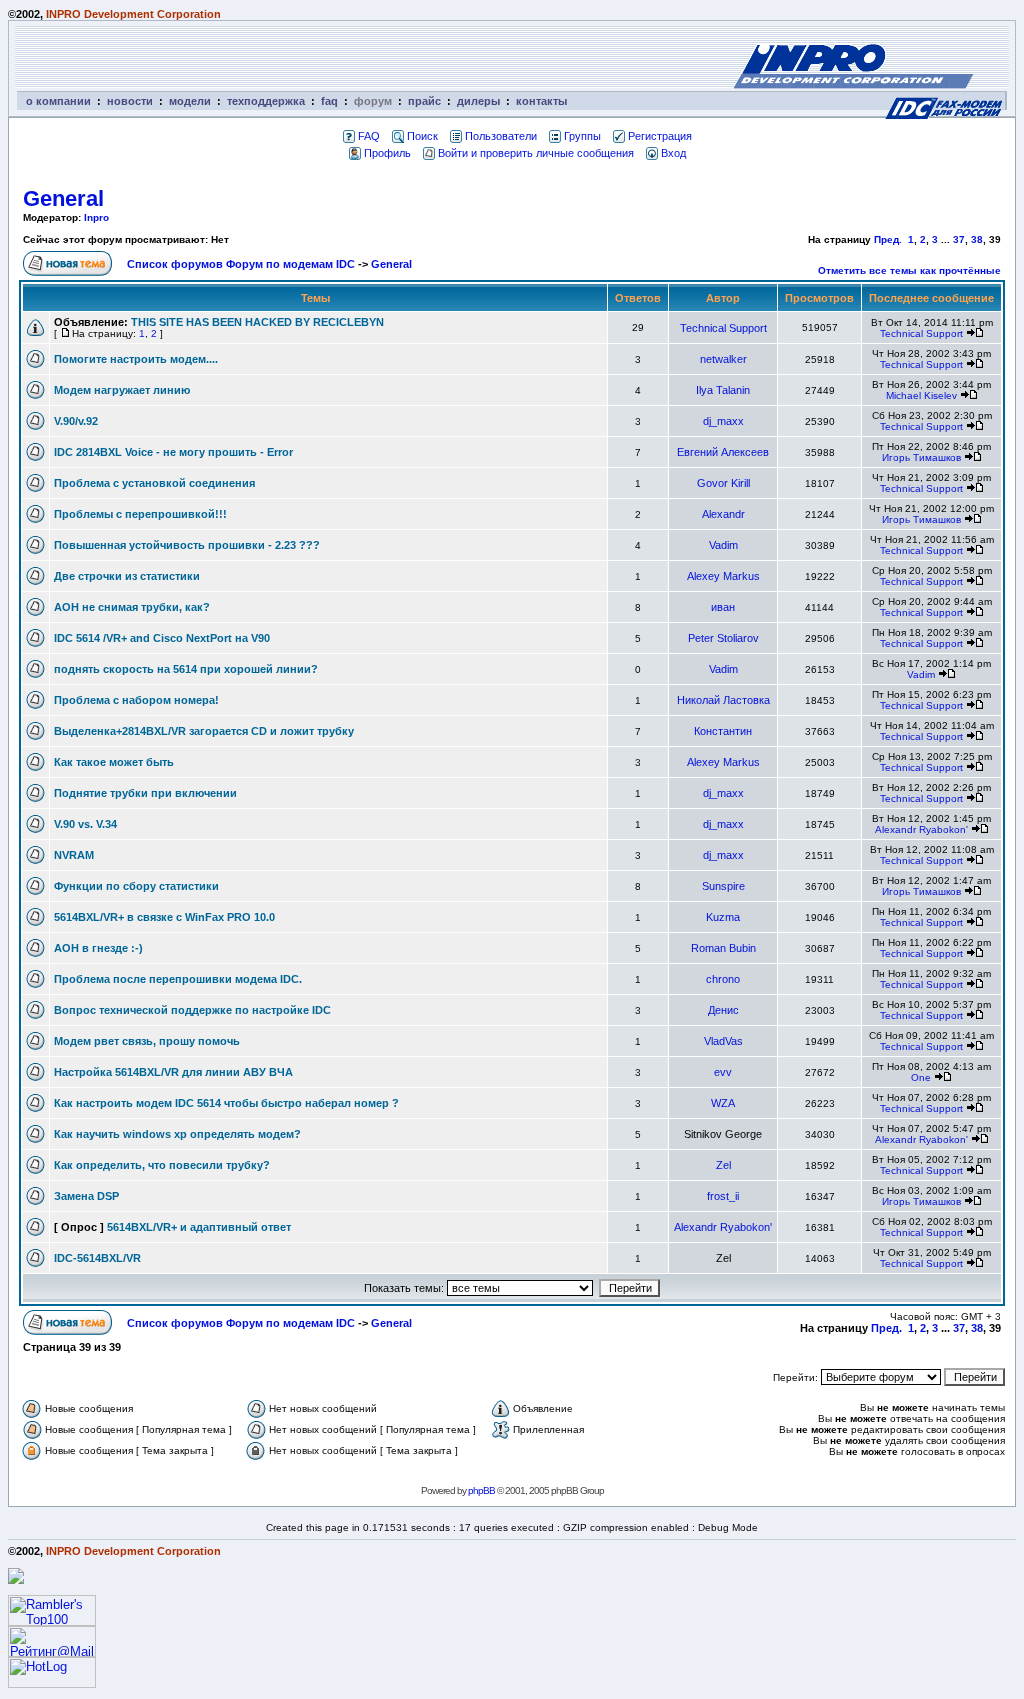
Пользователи (501, 136)
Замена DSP (86, 1196)
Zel (723, 1165)
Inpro (96, 217)
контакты (541, 101)
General (63, 198)
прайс (424, 101)
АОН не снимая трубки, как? (132, 607)
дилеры (478, 101)
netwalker (723, 359)
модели (190, 101)
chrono (723, 979)
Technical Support (723, 328)
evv (723, 1072)
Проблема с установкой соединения (154, 483)
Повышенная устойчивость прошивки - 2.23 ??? (187, 545)
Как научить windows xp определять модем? (177, 1134)
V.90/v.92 (76, 421)
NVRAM (74, 855)
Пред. (888, 239)
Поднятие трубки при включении (145, 793)
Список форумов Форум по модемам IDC (241, 264)
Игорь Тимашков (921, 457)
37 (959, 239)
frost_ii (723, 1196)
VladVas (723, 1041)
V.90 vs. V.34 (85, 824)
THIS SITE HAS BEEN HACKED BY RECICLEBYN (257, 322)
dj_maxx (723, 421)
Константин (723, 731)
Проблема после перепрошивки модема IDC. (178, 979)
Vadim (723, 545)
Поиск (422, 136)
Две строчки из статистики (127, 576)
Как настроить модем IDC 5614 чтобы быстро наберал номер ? (226, 1103)
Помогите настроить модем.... (136, 359)
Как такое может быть (114, 762)
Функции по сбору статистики (136, 886)
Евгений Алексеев (723, 452)
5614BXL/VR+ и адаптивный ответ (199, 1227)
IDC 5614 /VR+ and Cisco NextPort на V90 (162, 638)
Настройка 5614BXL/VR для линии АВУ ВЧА (173, 1072)
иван (723, 607)
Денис (723, 1010)
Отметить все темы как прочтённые (909, 270)
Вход (673, 153)
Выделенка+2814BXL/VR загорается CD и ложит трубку (204, 731)
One (921, 1077)
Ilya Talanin (723, 390)
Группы (582, 136)
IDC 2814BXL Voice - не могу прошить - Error (173, 452)
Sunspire (723, 886)
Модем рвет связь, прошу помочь (147, 1041)
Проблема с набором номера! (136, 700)
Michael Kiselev (921, 395)
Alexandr (723, 514)
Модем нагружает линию (122, 390)
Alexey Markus (723, 576)
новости (130, 101)
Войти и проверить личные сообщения (536, 153)
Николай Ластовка (723, 700)
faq (329, 101)
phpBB (481, 1490)
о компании (58, 101)
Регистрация (660, 136)
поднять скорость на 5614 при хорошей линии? (186, 669)
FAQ (369, 136)
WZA (723, 1103)
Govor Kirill (723, 483)
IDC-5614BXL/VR (97, 1258)
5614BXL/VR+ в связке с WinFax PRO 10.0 (164, 917)
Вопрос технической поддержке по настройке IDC (192, 1010)
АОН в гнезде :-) (98, 948)
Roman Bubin (723, 948)
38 (977, 239)
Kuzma (723, 917)
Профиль (387, 153)
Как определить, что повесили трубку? (162, 1165)
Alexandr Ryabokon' (921, 829)
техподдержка (266, 101)
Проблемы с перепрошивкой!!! (140, 514)
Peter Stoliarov (723, 638)
